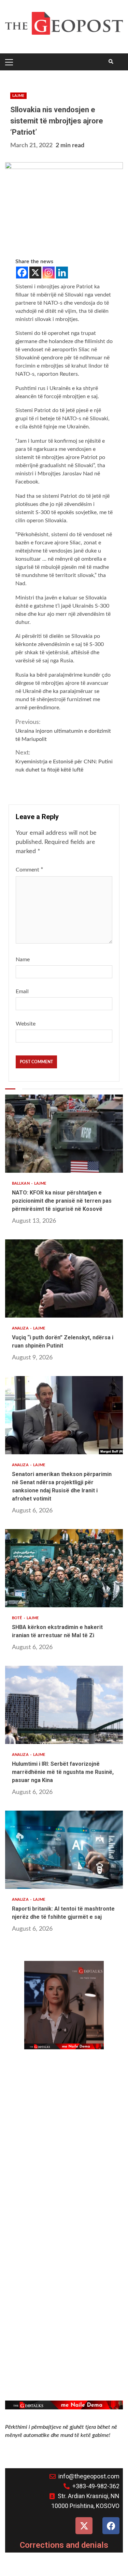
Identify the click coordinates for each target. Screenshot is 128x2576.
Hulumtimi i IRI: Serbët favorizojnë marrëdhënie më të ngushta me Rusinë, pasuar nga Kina (64, 1705)
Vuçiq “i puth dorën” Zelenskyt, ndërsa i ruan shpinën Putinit (64, 1278)
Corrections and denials (64, 2545)
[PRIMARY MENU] (10, 62)
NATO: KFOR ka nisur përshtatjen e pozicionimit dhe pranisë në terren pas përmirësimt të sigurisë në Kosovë (64, 1134)
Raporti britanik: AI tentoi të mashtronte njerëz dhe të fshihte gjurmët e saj (64, 1850)
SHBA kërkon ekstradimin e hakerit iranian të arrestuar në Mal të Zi (64, 1568)
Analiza (21, 1328)
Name (23, 960)
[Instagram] (49, 273)
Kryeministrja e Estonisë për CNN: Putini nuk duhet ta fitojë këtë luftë (64, 761)
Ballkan (21, 1183)
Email (22, 992)
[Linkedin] (62, 273)
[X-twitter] (84, 2526)
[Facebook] (22, 273)
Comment (30, 870)
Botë (18, 1618)
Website (26, 1024)
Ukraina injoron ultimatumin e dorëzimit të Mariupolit (63, 731)
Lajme (18, 96)
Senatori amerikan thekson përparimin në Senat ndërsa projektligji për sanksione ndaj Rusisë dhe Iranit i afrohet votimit (64, 1415)
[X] (35, 273)
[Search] (111, 62)
